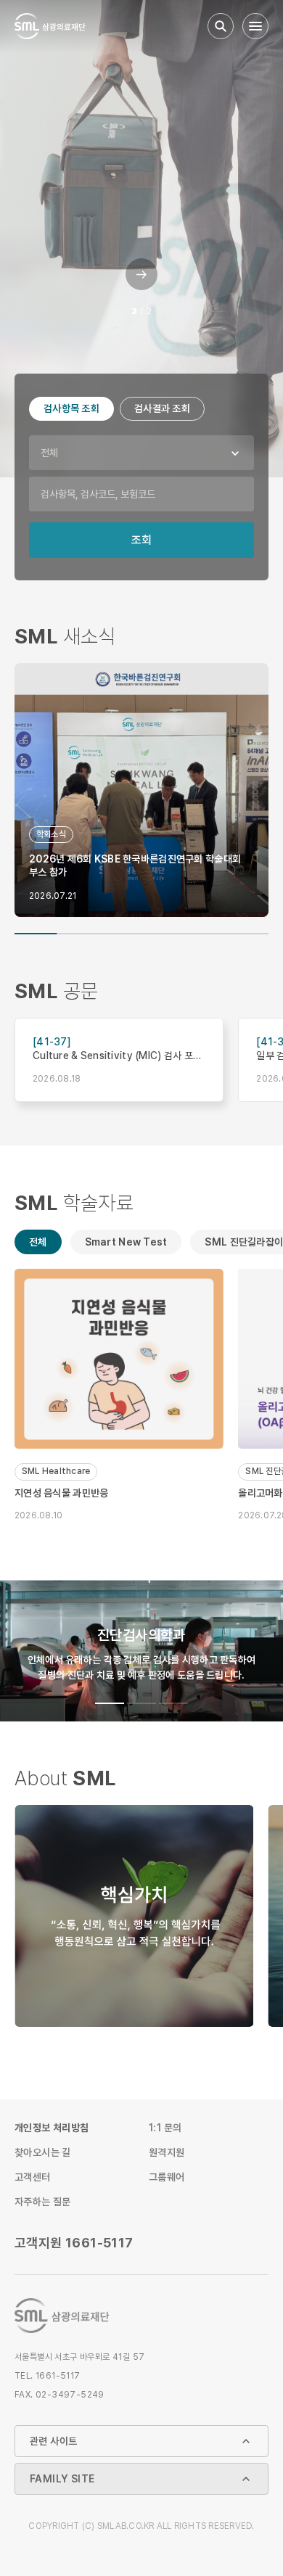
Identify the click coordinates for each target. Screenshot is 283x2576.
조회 (142, 540)
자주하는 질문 (43, 2202)
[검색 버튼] (221, 26)
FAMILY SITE (62, 2479)
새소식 (65, 637)
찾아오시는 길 (43, 2152)
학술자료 (74, 1204)
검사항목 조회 (71, 408)
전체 (49, 453)
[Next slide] (141, 285)
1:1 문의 (165, 2128)
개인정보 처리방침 (52, 2128)
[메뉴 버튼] (255, 26)
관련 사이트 (53, 2441)
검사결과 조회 (162, 408)
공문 (56, 992)
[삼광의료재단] (50, 26)
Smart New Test (126, 1242)
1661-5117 (74, 2243)
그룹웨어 (167, 2177)
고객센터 (33, 2177)
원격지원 (167, 2152)
